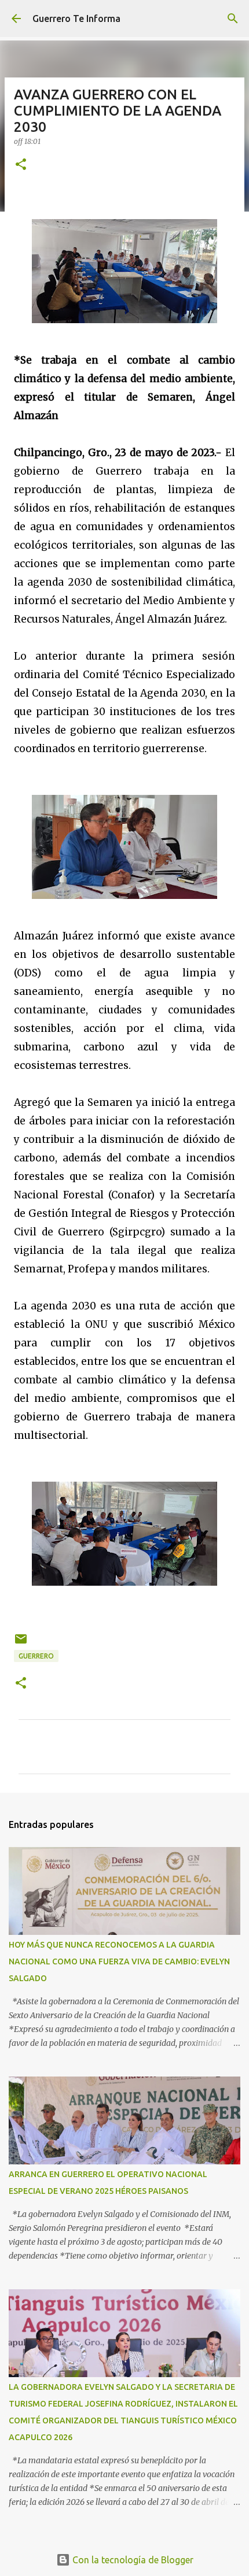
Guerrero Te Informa (76, 18)
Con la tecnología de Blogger (132, 2560)
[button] (21, 165)
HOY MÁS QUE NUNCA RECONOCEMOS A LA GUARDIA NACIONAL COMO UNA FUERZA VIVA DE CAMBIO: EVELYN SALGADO (119, 1961)
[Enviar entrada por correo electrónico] (21, 1643)
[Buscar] (233, 18)
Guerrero (36, 1656)
